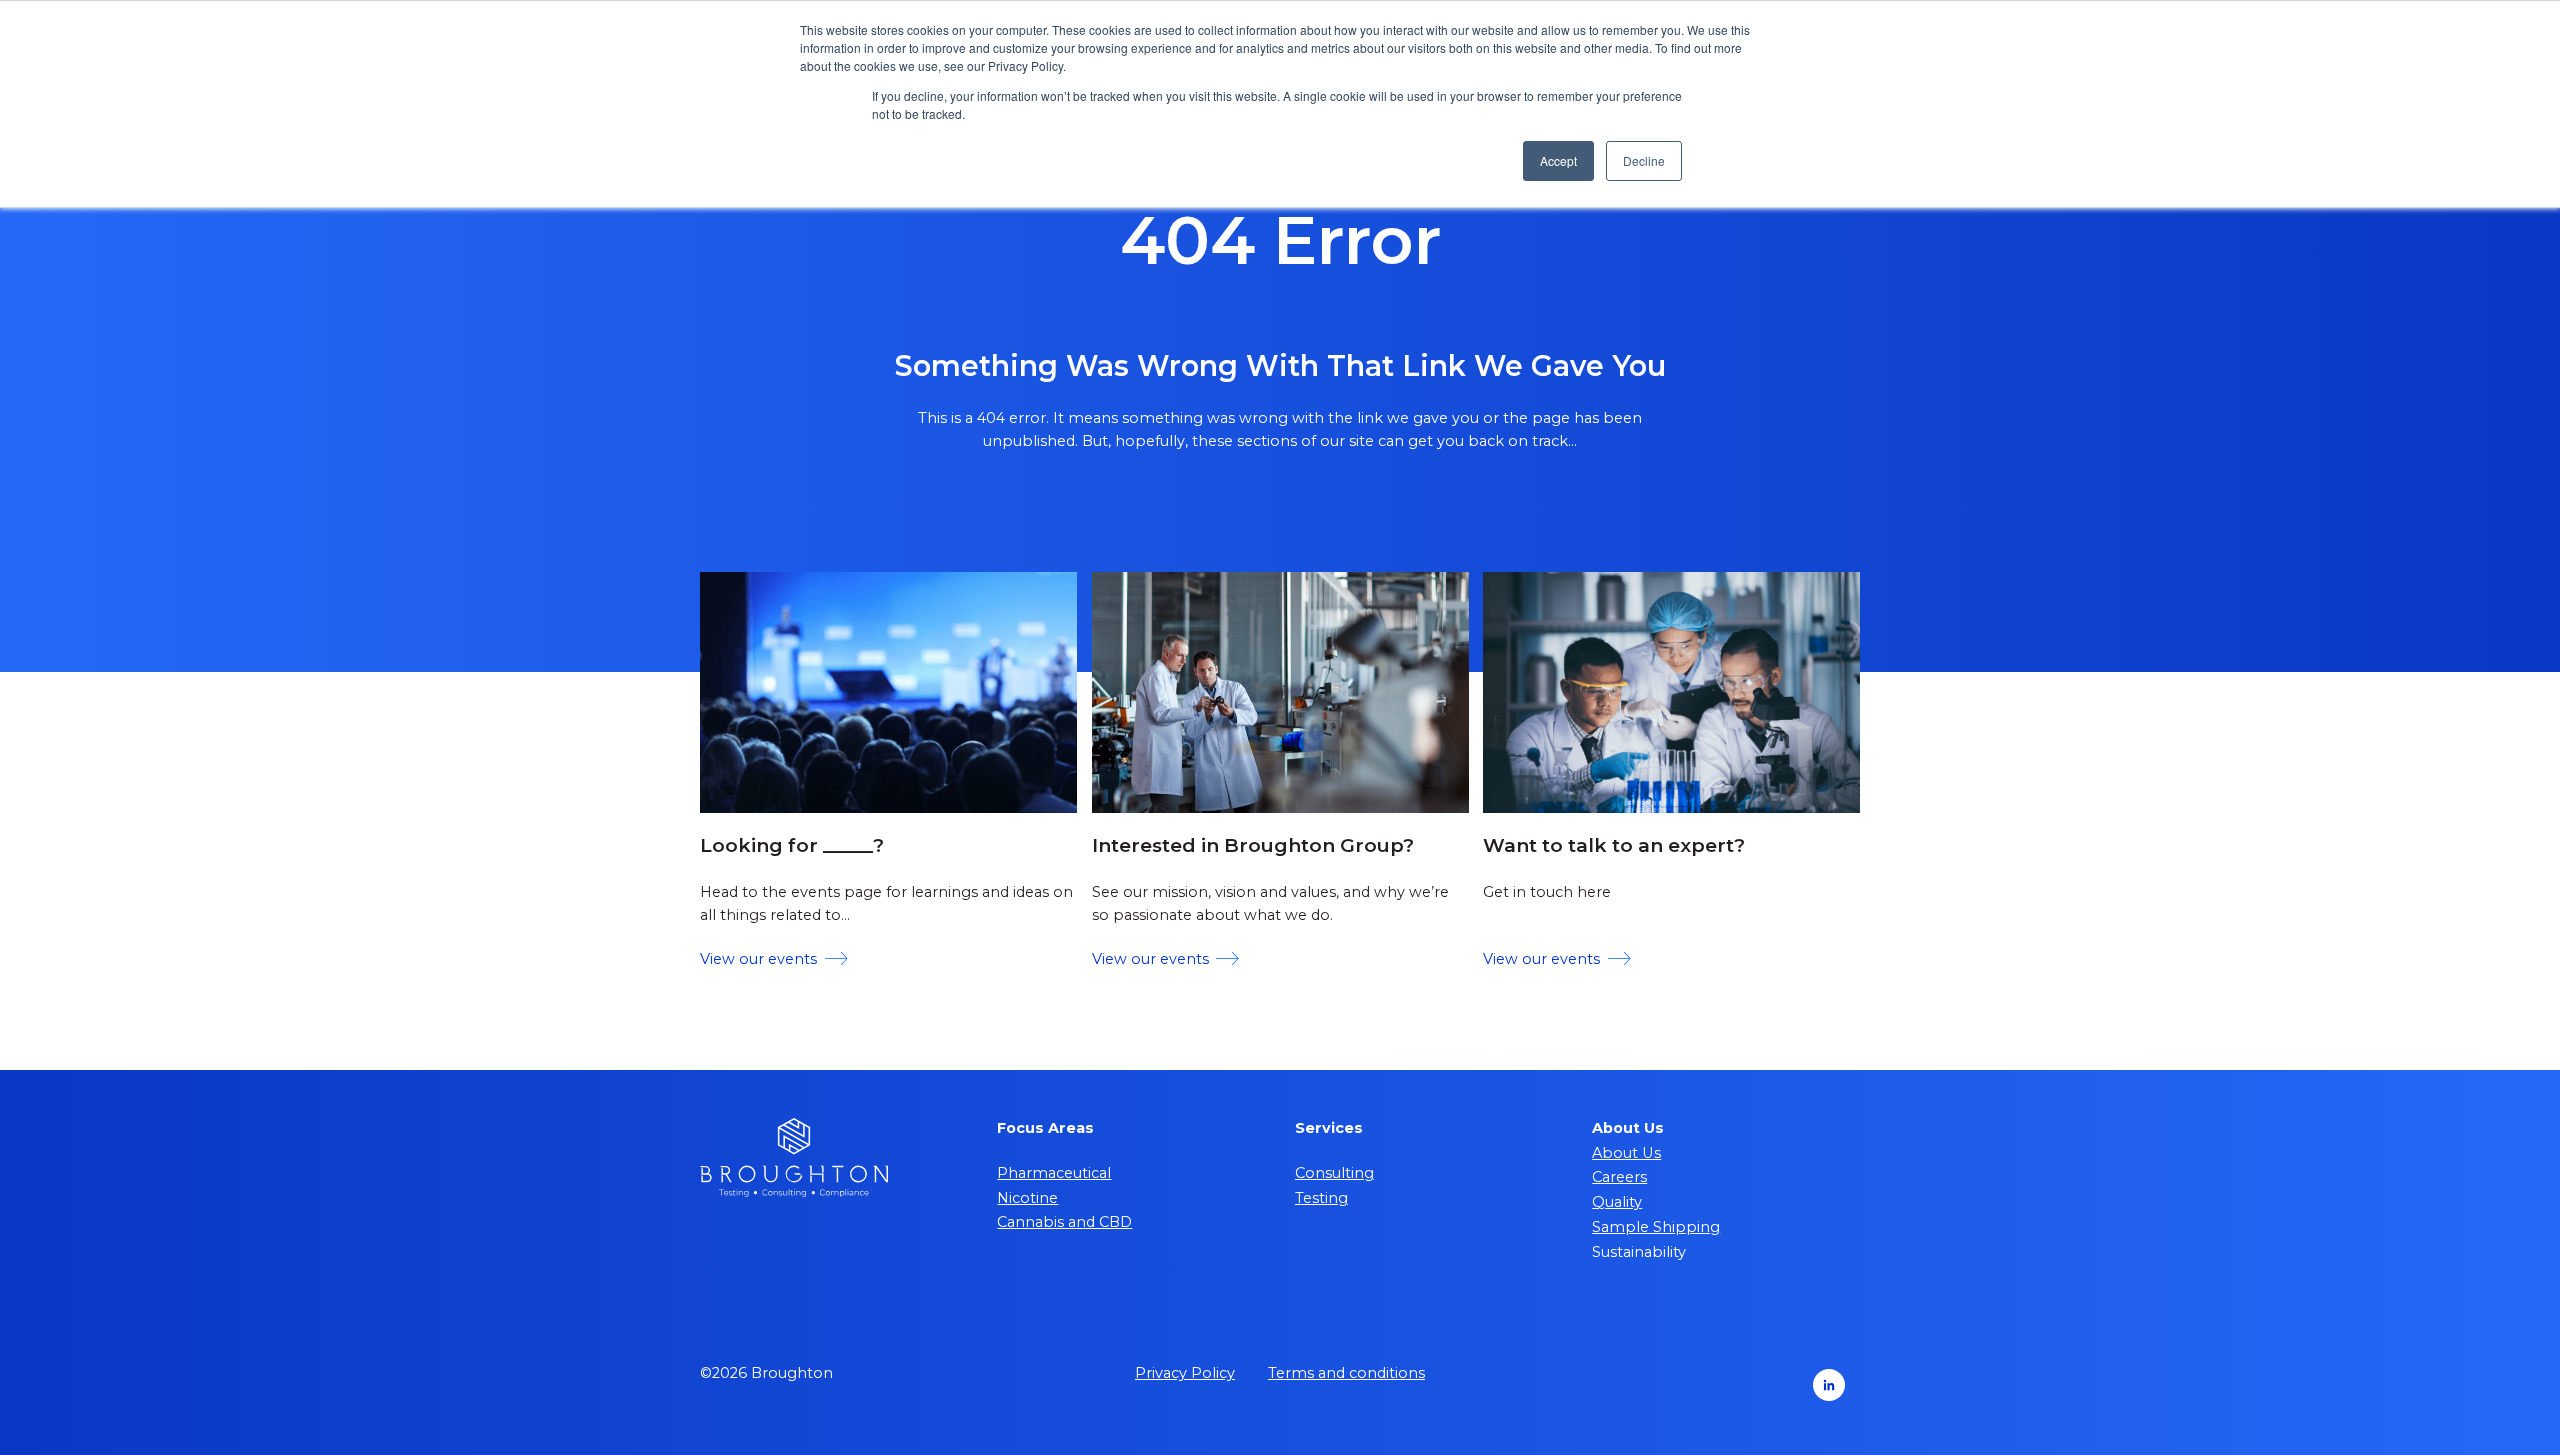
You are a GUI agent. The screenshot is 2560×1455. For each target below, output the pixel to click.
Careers (1619, 1177)
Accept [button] (1558, 160)
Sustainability (1639, 1252)
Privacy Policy (1185, 1373)
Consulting (1334, 1173)
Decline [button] (1644, 160)
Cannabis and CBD (1064, 1222)
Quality (1617, 1202)
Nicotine (1027, 1198)
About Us (1626, 1153)
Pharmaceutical (1054, 1173)
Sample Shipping (1656, 1227)
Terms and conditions (1346, 1373)
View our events (758, 959)
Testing (1321, 1198)
